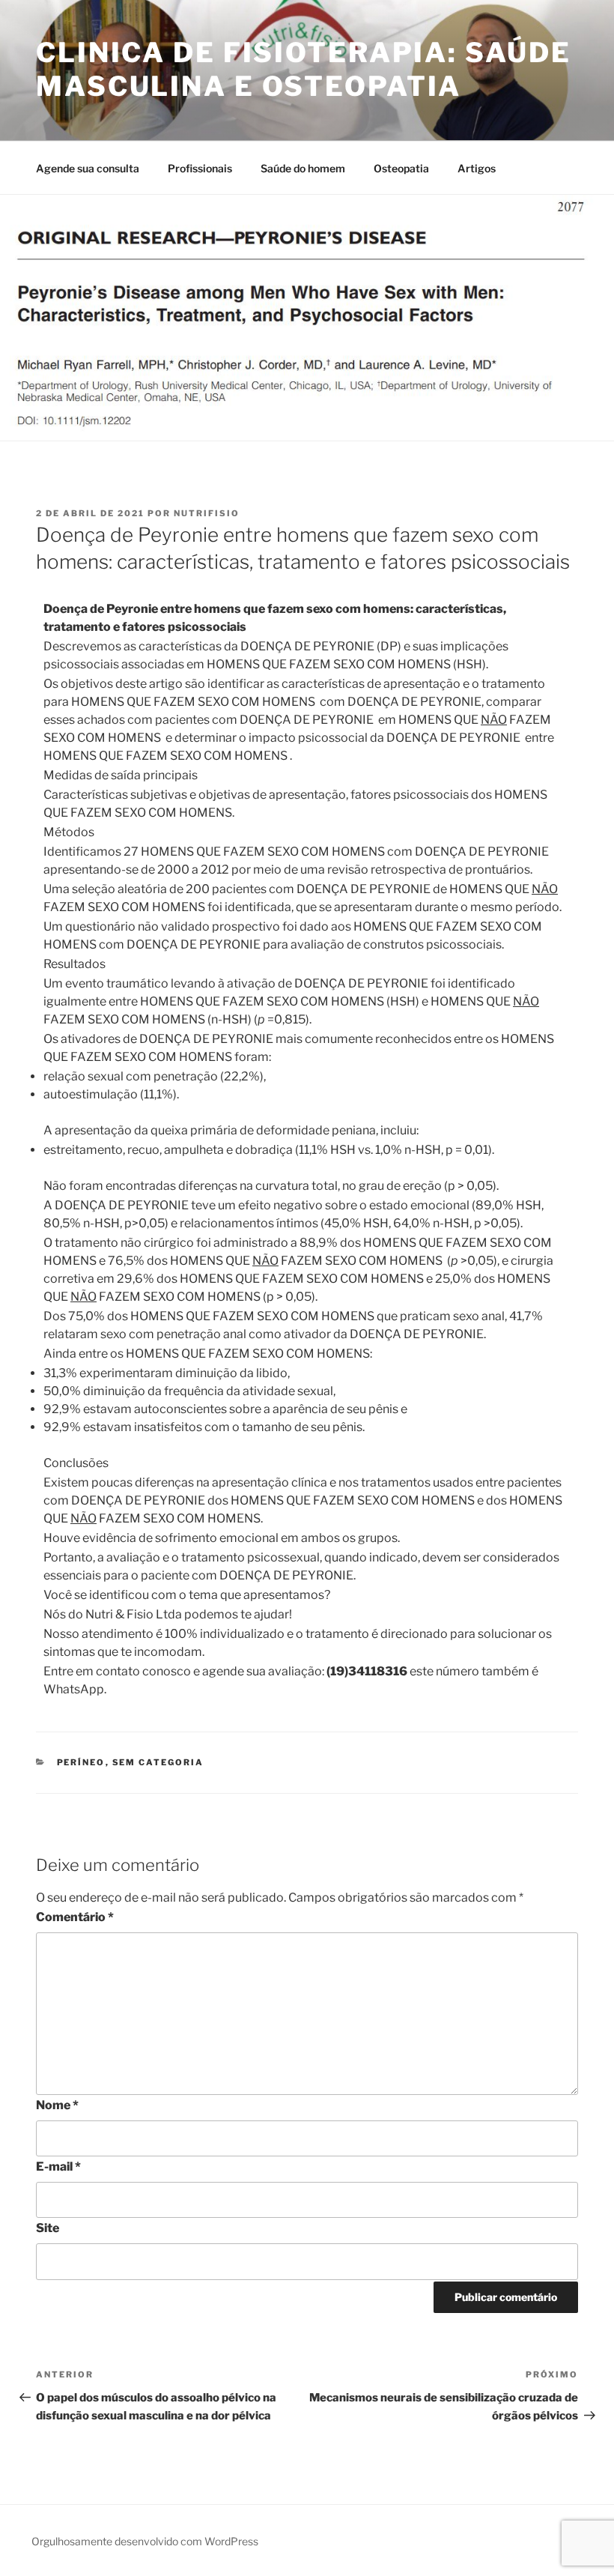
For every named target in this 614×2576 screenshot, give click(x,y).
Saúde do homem (303, 168)
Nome (57, 2105)
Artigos (477, 168)
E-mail (58, 2167)
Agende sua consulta (88, 168)
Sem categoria (158, 1762)
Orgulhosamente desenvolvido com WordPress (145, 2541)
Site (48, 2228)
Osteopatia (401, 168)
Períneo (81, 1762)
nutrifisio (207, 513)
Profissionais (200, 168)
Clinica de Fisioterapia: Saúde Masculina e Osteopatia (303, 69)
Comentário (75, 1917)
